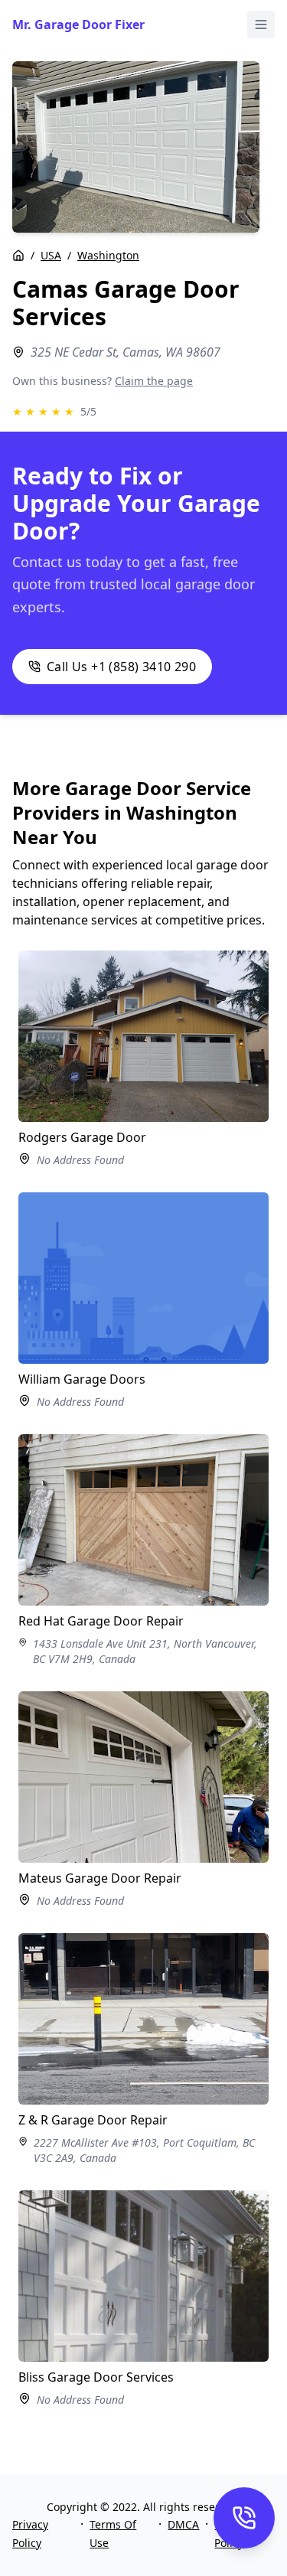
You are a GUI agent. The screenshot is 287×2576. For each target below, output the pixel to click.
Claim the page (154, 381)
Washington (108, 255)
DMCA (183, 2524)
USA (51, 255)
